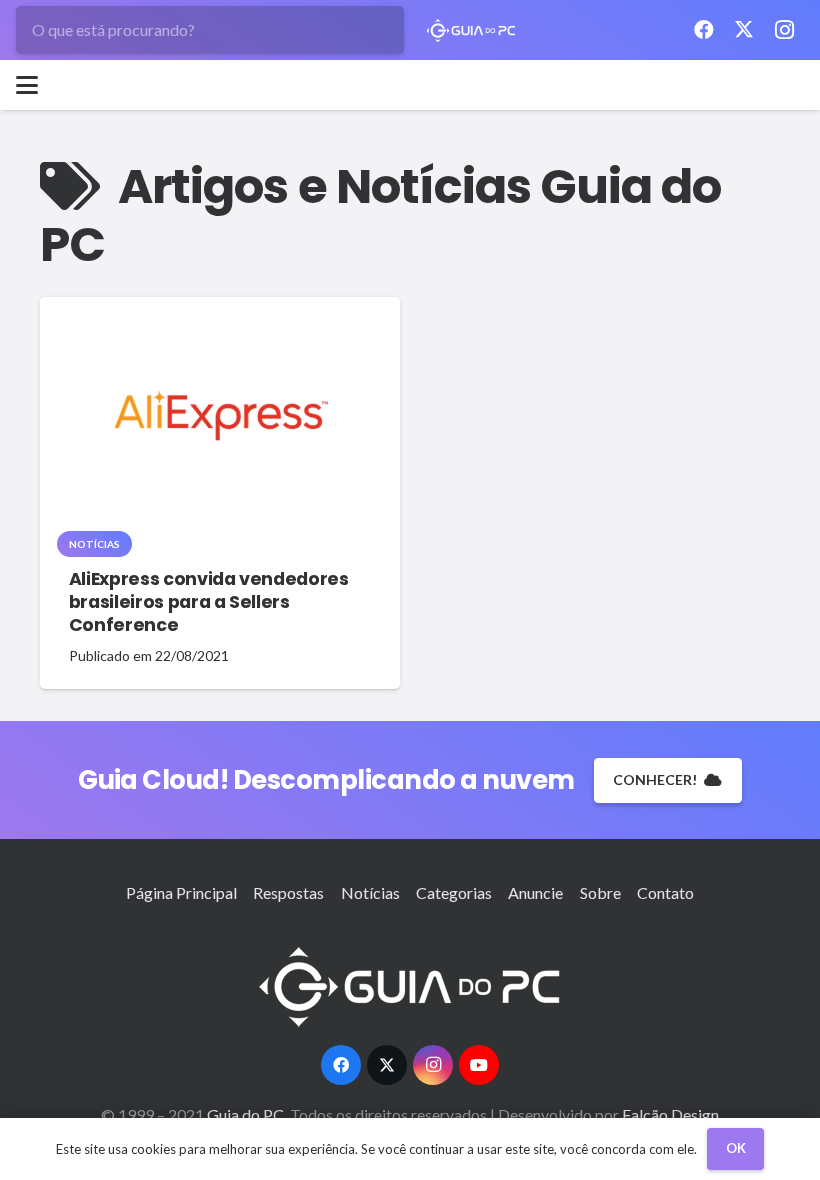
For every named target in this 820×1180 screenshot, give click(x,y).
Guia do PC (247, 1114)
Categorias (454, 892)
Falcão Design (670, 1114)
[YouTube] (479, 1065)
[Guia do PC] (471, 30)
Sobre (600, 892)
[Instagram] (784, 30)
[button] (27, 85)
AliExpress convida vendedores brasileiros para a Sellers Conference (209, 602)
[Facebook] (704, 30)
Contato (665, 892)
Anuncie (535, 892)
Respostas (288, 892)
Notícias (370, 892)
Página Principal (181, 892)
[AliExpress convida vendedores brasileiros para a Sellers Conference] (220, 420)
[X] (744, 30)
